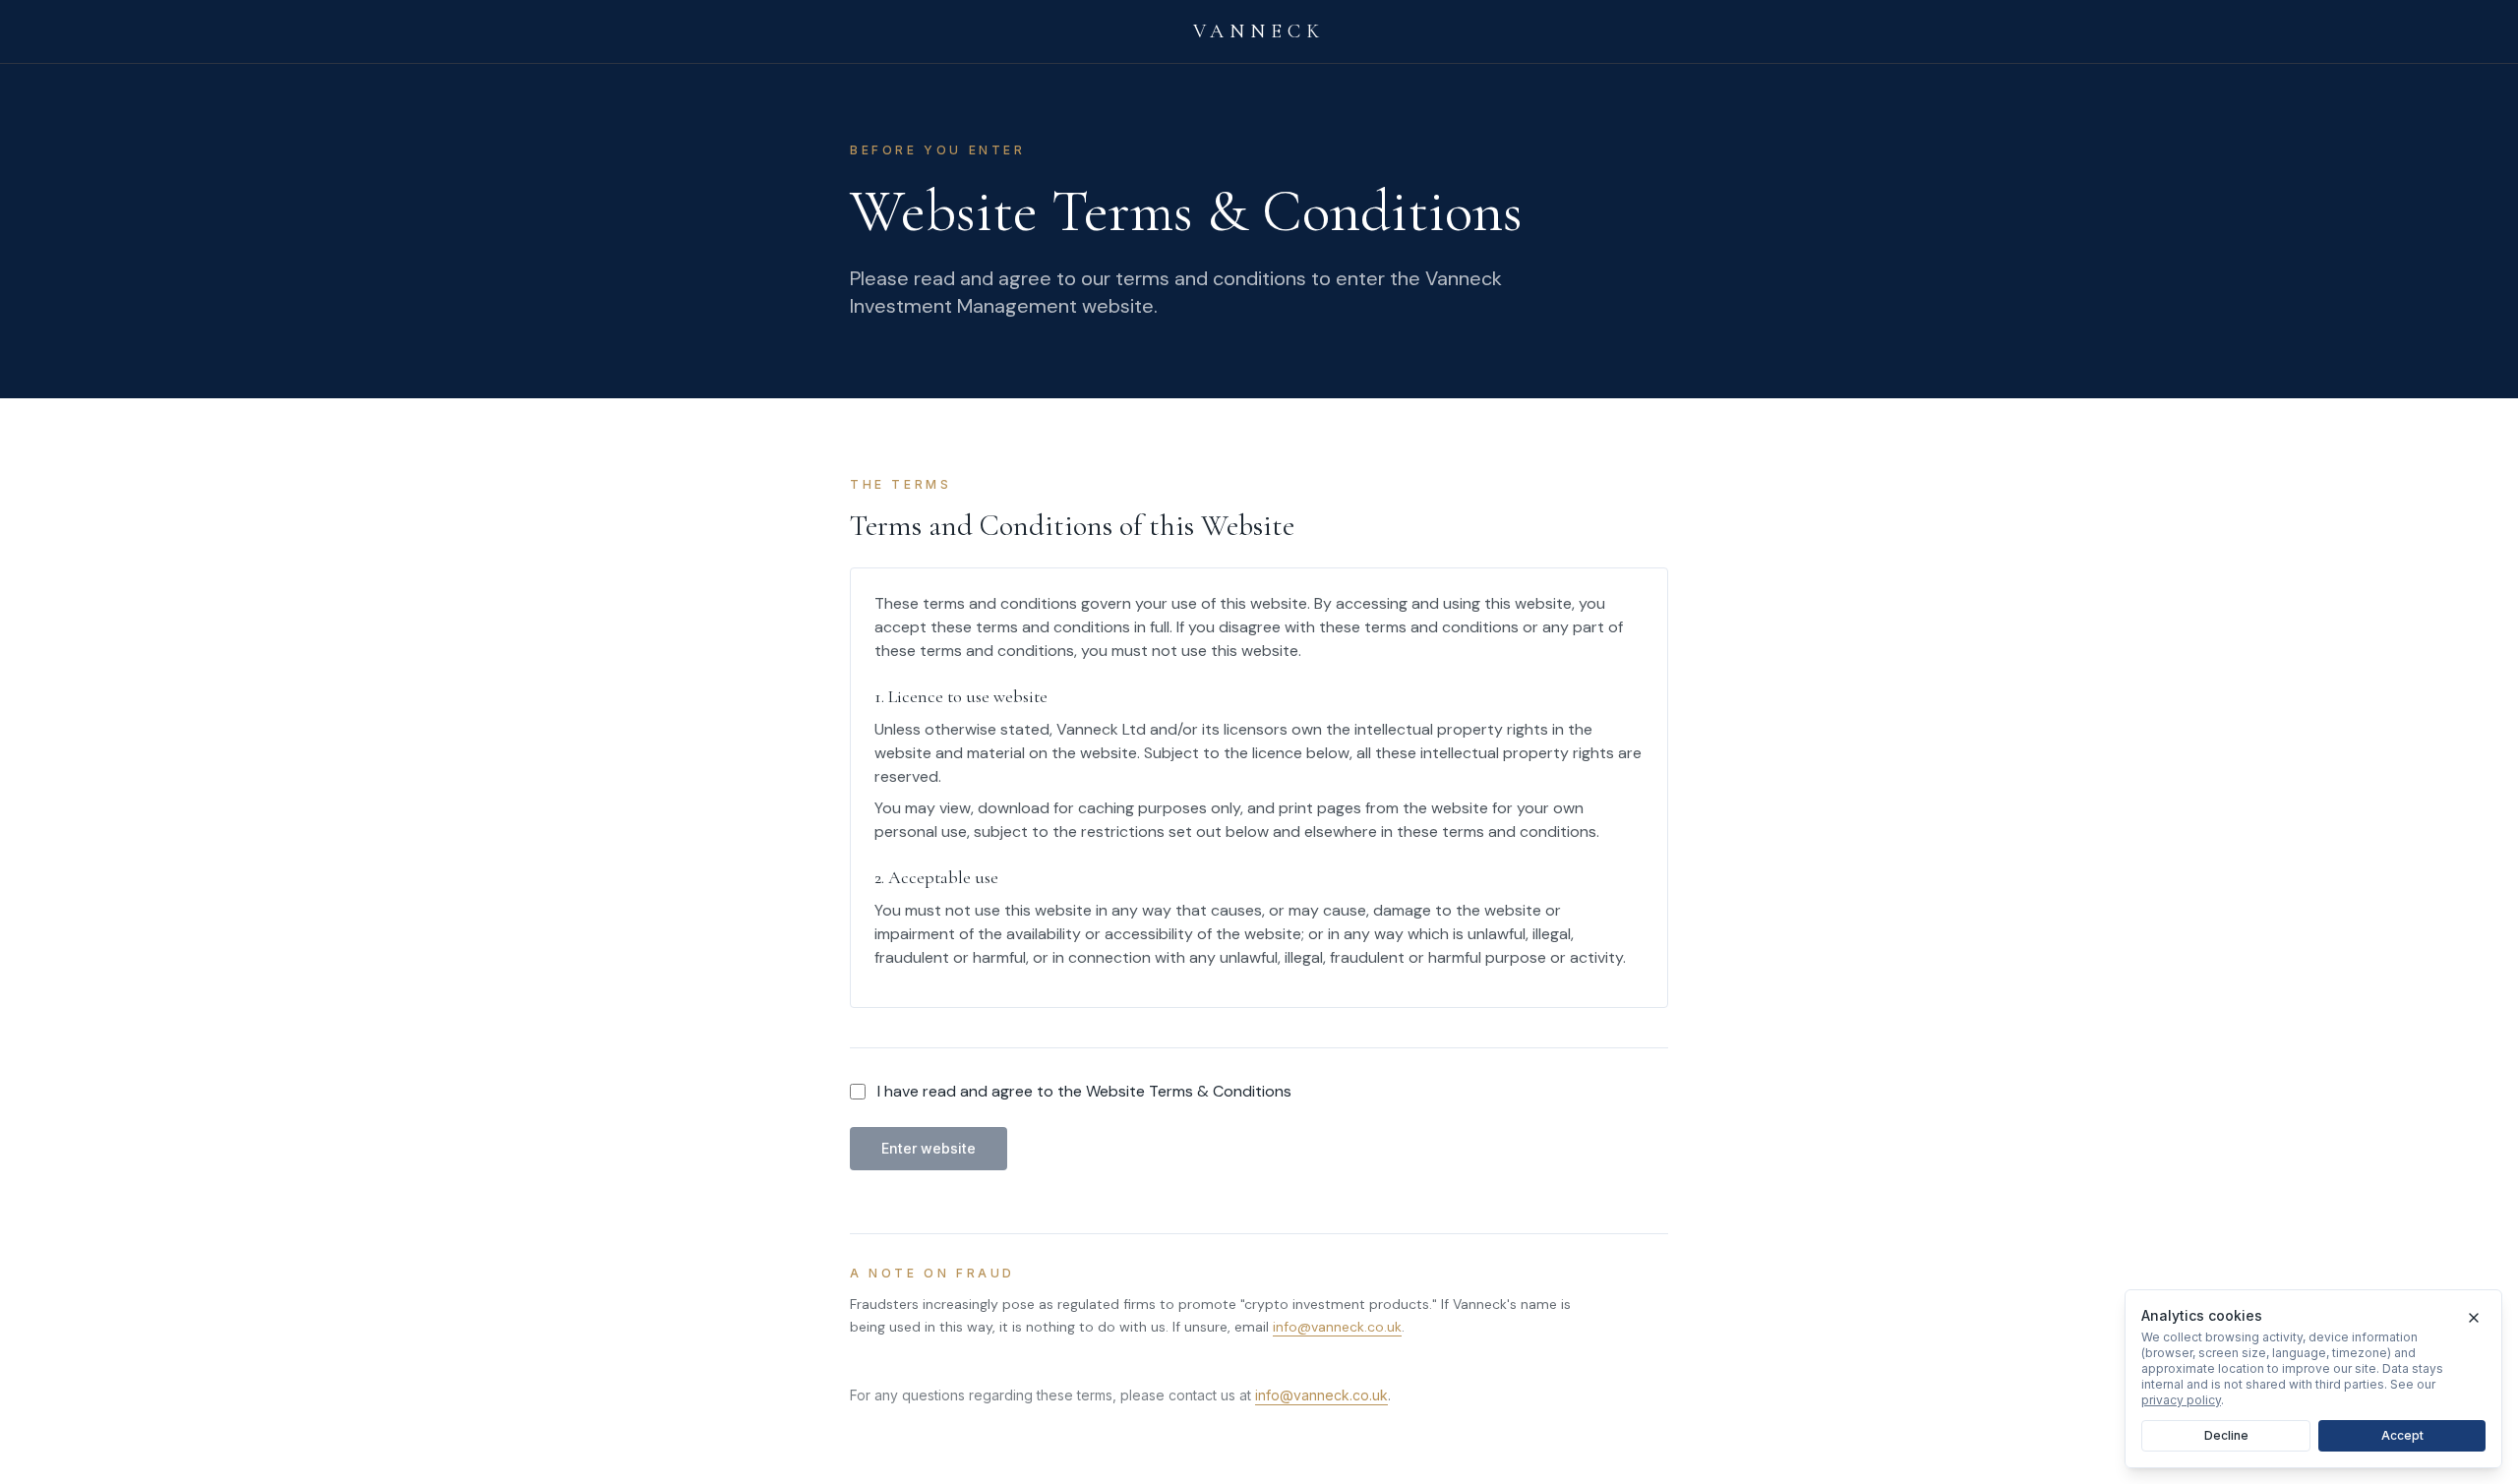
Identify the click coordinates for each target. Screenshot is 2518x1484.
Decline (2226, 1435)
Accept (2402, 1435)
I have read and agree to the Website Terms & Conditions (1084, 1091)
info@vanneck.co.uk (1337, 1327)
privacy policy (2181, 1400)
